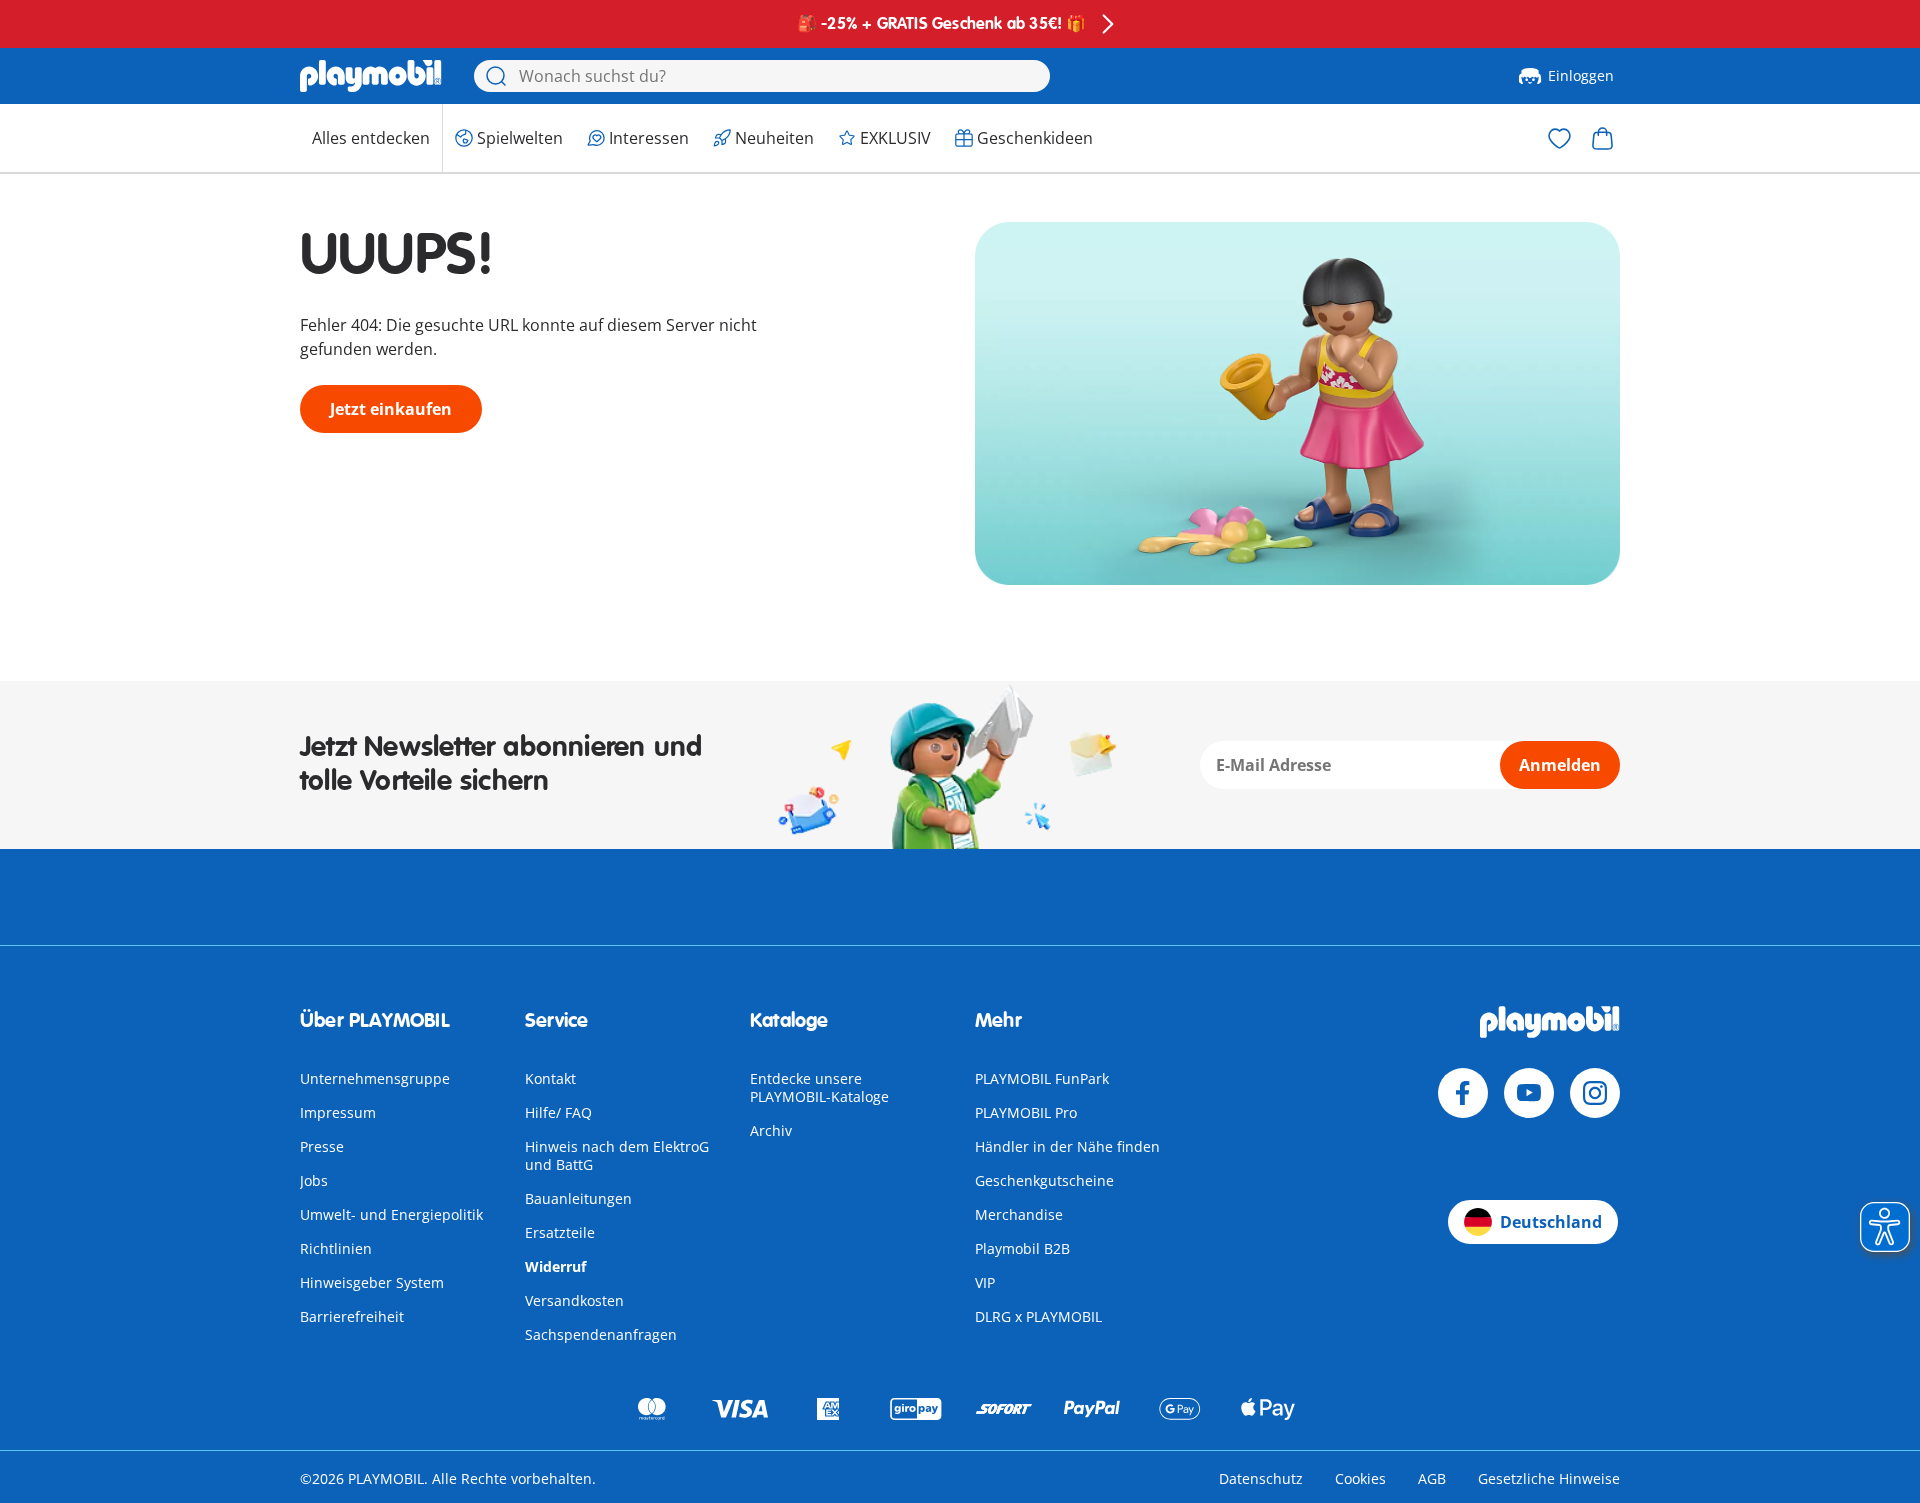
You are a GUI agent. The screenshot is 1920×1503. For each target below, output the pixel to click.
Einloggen (1581, 75)
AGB (1432, 1478)
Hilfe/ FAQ (558, 1112)
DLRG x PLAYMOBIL (1038, 1316)
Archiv (771, 1130)
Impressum (338, 1112)
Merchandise (1019, 1214)
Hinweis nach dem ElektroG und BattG (617, 1155)
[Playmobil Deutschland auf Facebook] (1463, 1093)
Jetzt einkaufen (391, 409)
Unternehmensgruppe (375, 1078)
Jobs (314, 1180)
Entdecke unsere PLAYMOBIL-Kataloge (819, 1087)
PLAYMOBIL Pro (1026, 1112)
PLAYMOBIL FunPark (1042, 1078)
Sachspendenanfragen (601, 1334)
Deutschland (1551, 1222)
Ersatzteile (560, 1232)
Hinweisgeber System (372, 1282)
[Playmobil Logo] (371, 76)
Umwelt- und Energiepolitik (391, 1214)
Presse (322, 1146)
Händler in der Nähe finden (1067, 1146)
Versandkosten (574, 1300)
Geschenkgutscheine (1044, 1180)
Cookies (1360, 1478)
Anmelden (1560, 765)
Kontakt (550, 1078)
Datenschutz (1261, 1478)
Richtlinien (336, 1248)
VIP (985, 1282)
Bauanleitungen (578, 1198)
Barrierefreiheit (352, 1316)
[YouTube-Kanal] (1529, 1093)
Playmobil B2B (1022, 1248)
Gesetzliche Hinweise (1549, 1478)
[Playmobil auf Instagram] (1595, 1093)
